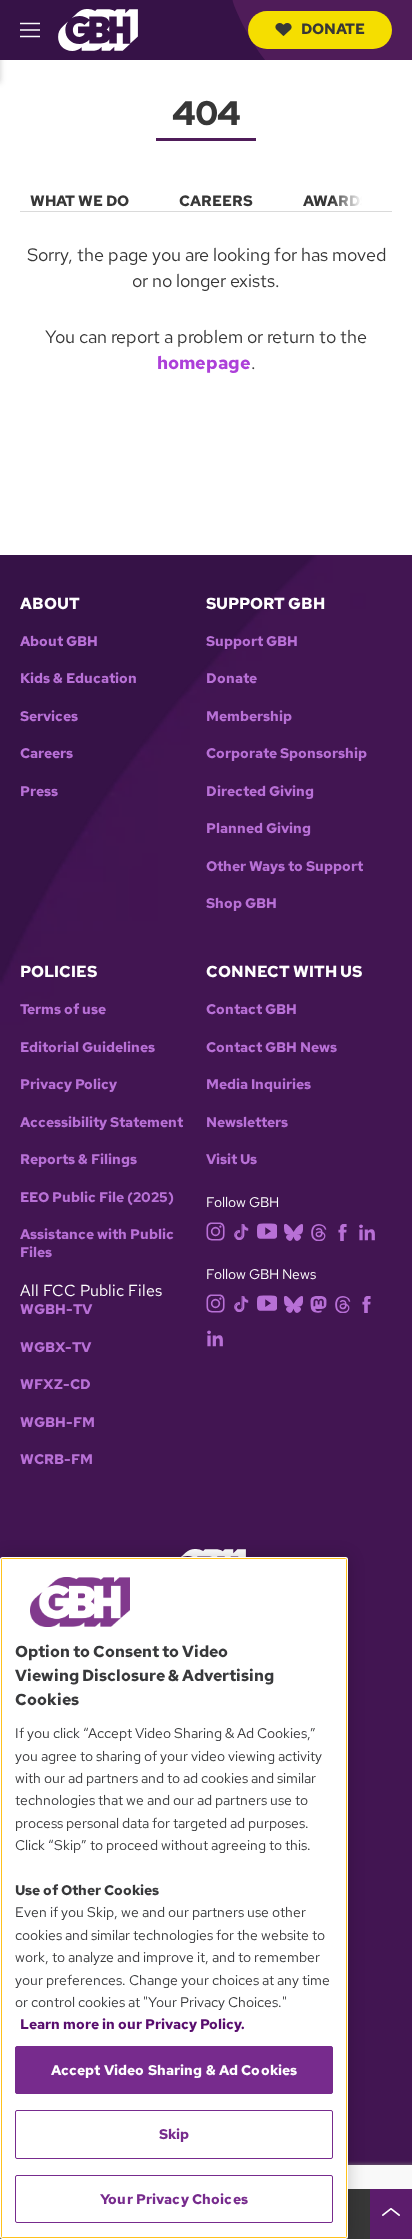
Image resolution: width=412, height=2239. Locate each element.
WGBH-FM (57, 1422)
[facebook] (342, 1230)
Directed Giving (260, 791)
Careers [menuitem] (216, 201)
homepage (204, 362)
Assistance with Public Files (97, 1243)
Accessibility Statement (101, 1122)
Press (39, 791)
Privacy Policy (68, 1084)
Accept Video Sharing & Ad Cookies (174, 2070)
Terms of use (63, 1009)
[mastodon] (318, 1303)
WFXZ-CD (55, 1384)
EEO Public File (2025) (97, 1197)
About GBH (59, 641)
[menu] (206, 197)
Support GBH (252, 641)
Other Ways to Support (284, 866)
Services (49, 716)
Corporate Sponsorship (286, 753)
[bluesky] (293, 1230)
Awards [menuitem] (336, 201)
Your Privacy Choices (174, 2199)
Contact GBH (251, 1009)
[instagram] (216, 1229)
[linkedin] (367, 1230)
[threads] (318, 1230)
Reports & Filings (78, 1159)
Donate (333, 29)
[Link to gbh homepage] (98, 28)
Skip (174, 2134)
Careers (46, 753)
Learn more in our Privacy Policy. (132, 2024)
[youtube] (267, 1229)
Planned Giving (258, 828)
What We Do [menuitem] (79, 201)
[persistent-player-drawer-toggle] (391, 2214)
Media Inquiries (258, 1084)
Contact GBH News (271, 1047)
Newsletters (247, 1122)
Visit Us (231, 1159)
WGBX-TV (55, 1347)
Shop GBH (241, 903)
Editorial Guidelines (87, 1047)
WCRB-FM (56, 1459)
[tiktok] (241, 1230)
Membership (249, 716)
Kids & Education (78, 678)
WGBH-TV (56, 1309)
